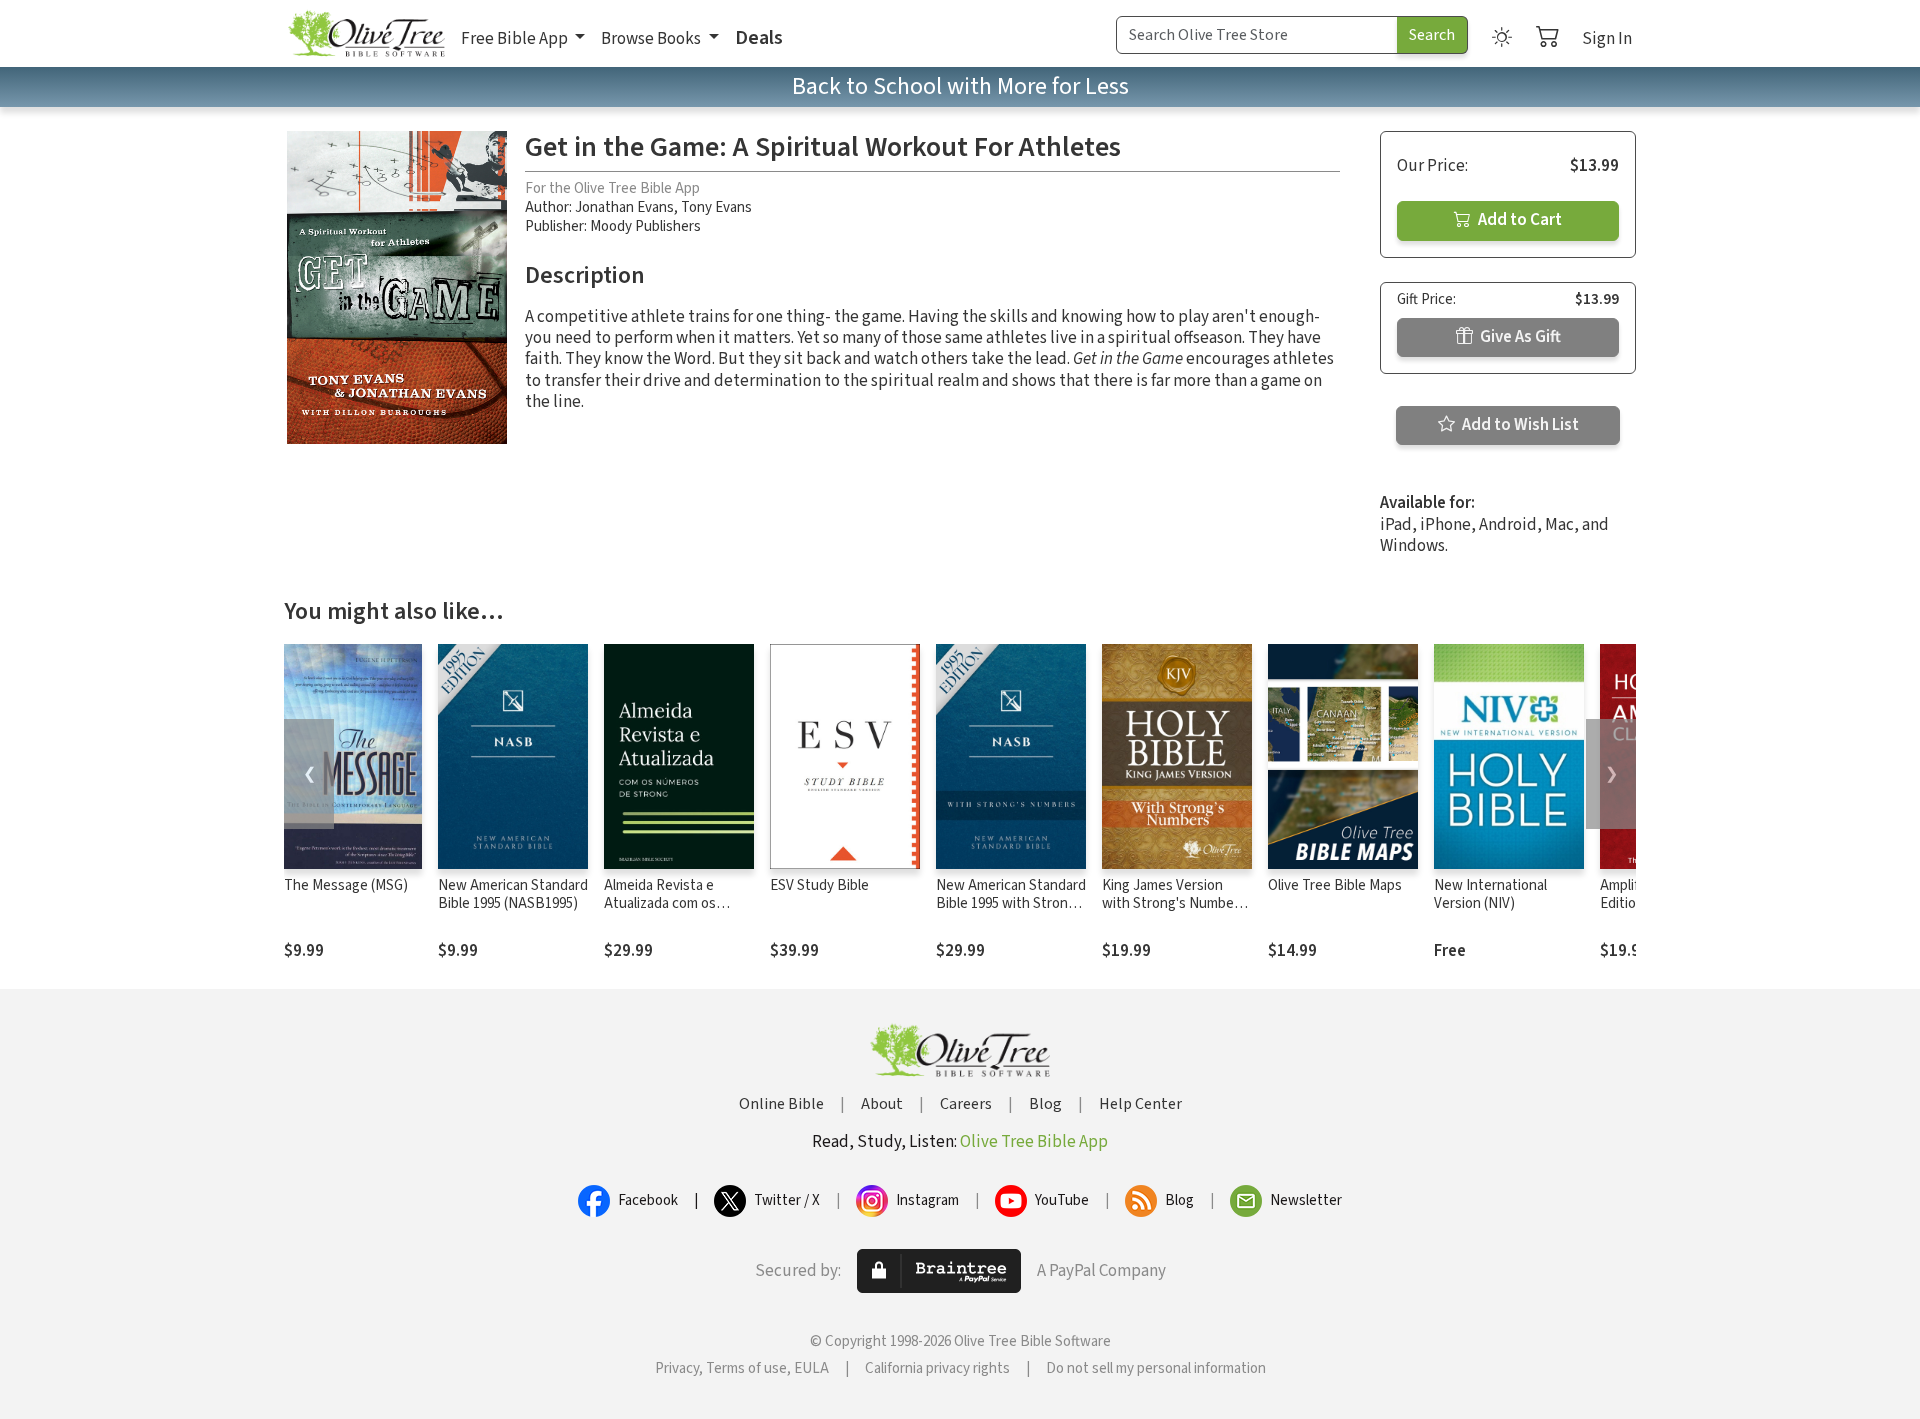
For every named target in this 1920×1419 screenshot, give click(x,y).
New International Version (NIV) (1490, 895)
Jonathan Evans (624, 207)
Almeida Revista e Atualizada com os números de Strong (664, 904)
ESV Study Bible (819, 885)
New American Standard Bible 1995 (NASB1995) (513, 895)
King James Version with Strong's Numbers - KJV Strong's (1174, 904)
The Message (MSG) (346, 885)
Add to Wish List (1519, 425)
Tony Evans (716, 207)
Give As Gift (1519, 337)
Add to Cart (1518, 220)
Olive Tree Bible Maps (1335, 885)
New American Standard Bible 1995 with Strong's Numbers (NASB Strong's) (1011, 914)
